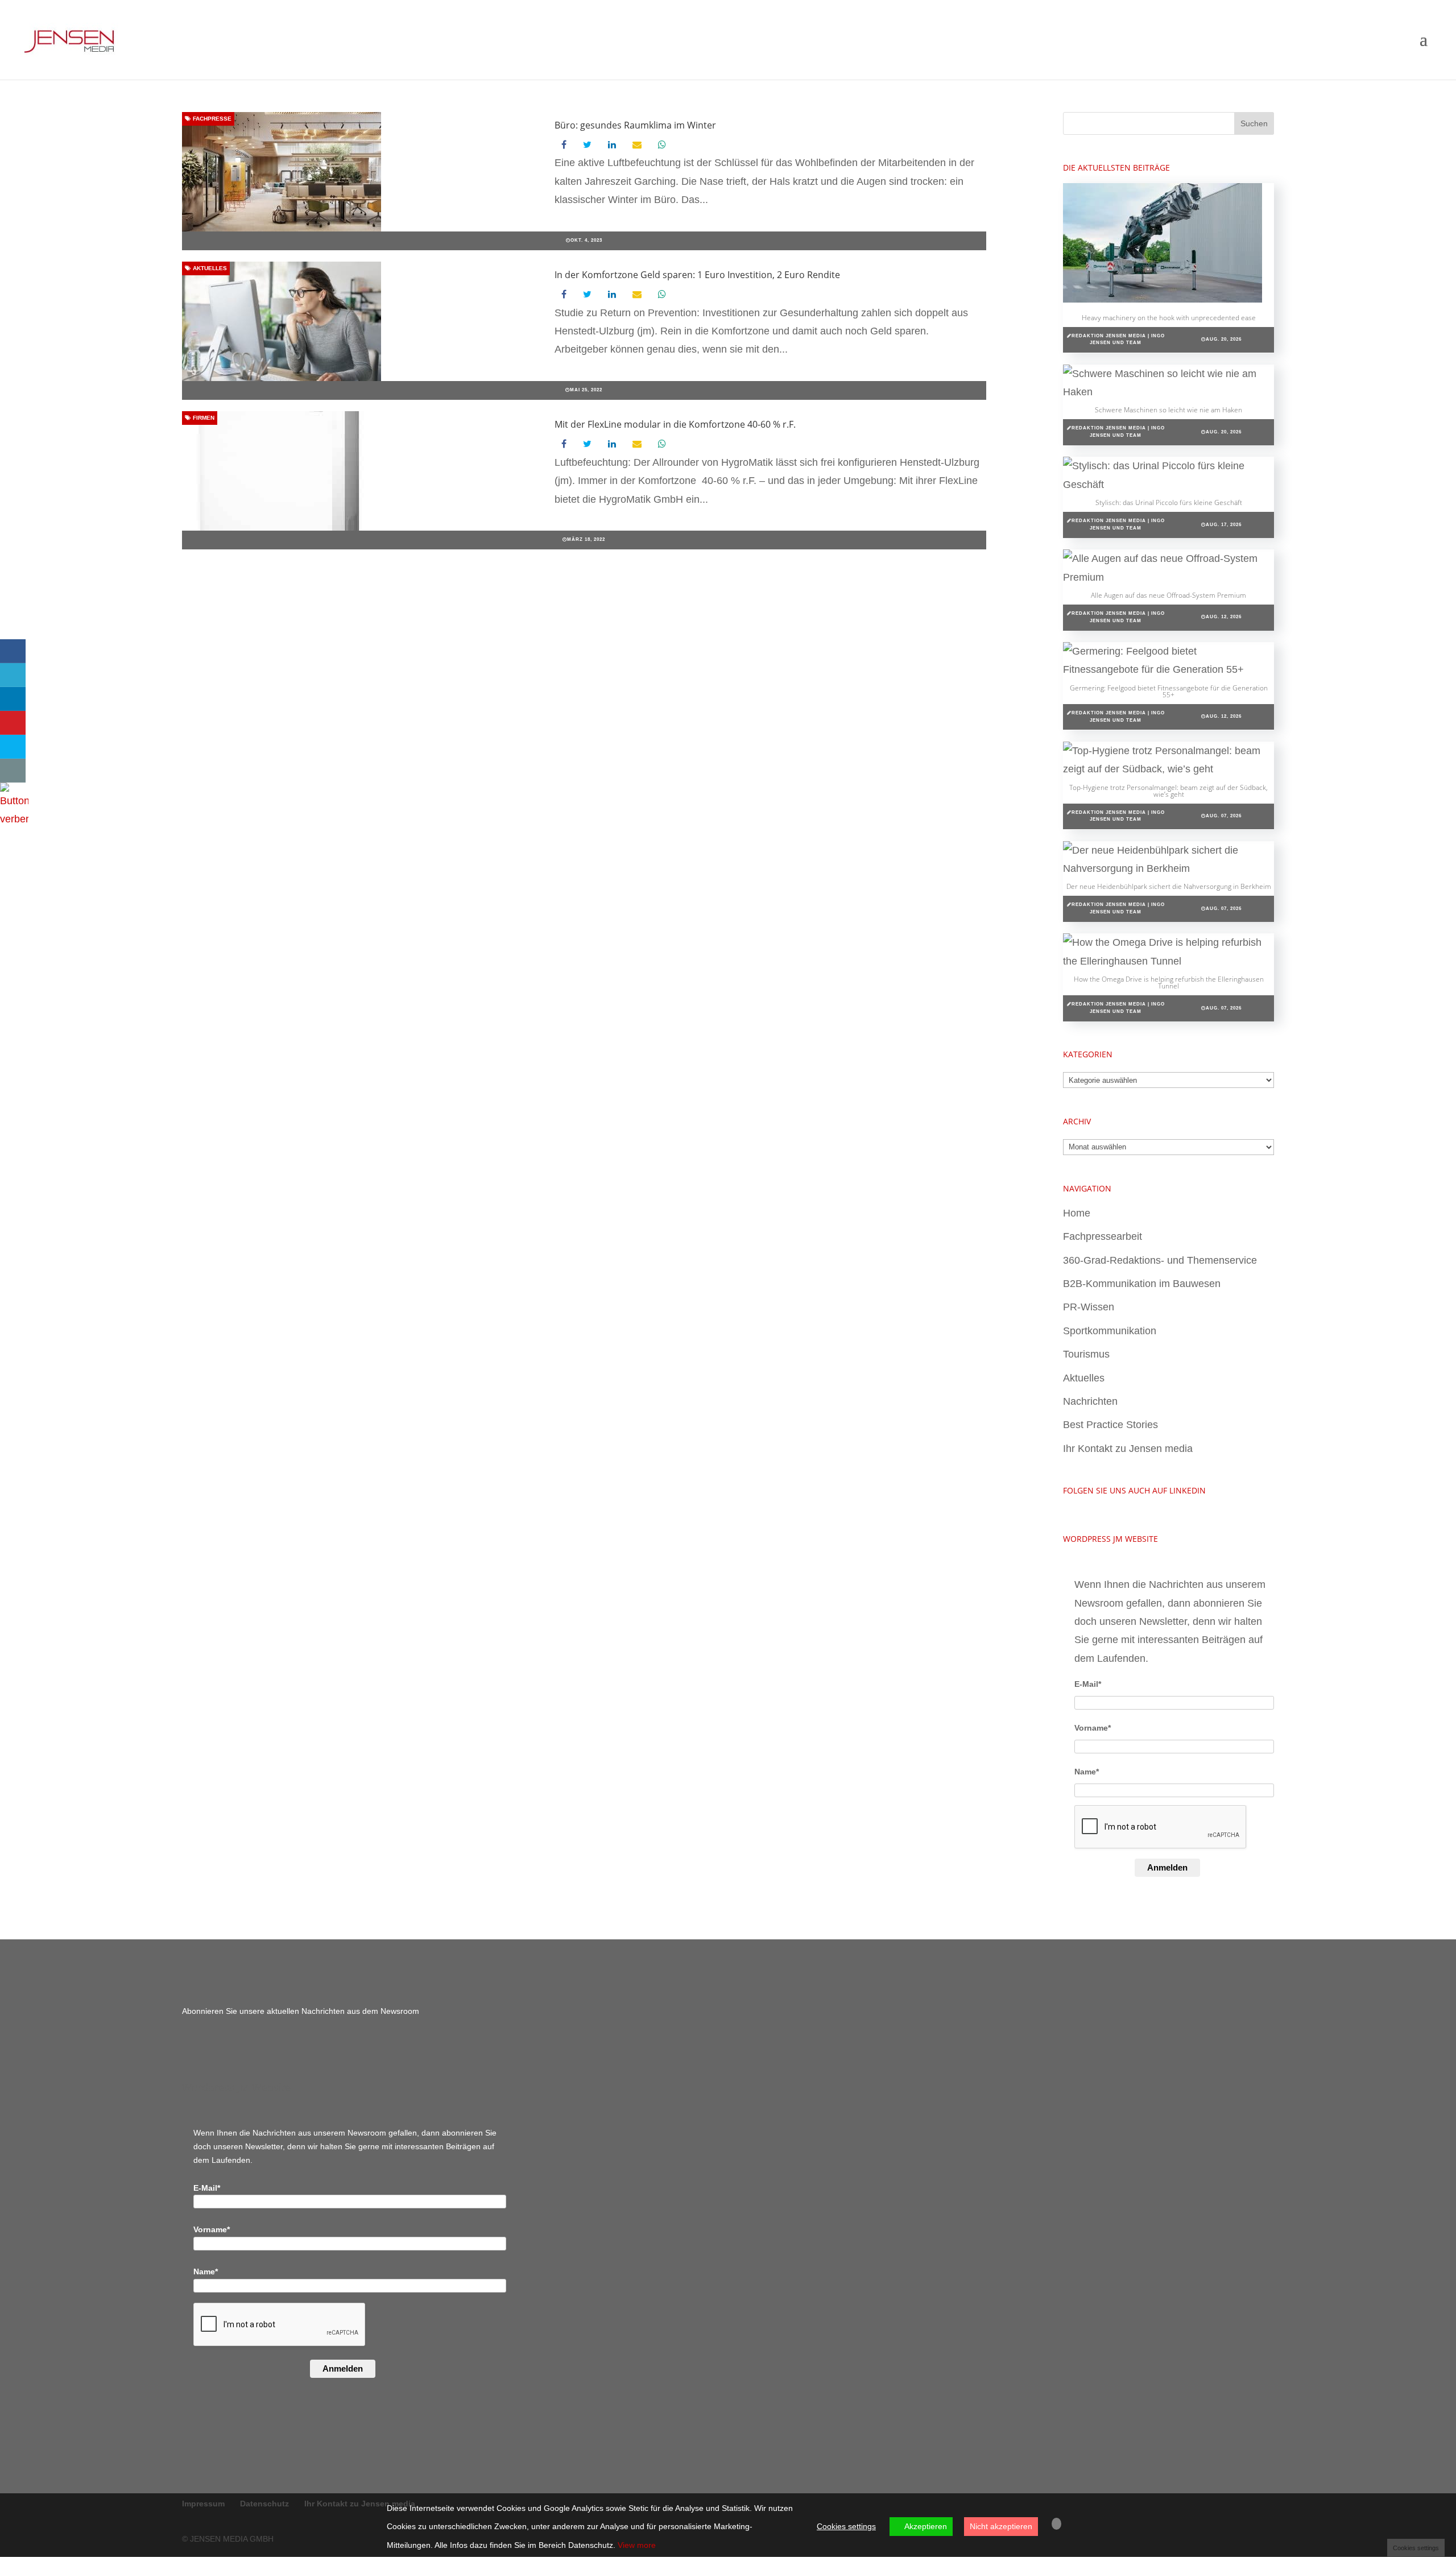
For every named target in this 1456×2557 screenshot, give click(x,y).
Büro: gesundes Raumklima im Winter (635, 125)
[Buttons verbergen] (14, 819)
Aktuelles (209, 268)
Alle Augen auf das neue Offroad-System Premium (1168, 595)
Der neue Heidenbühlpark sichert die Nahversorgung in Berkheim (1169, 886)
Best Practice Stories (1110, 1425)
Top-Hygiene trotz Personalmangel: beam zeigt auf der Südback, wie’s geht (1168, 791)
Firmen (203, 418)
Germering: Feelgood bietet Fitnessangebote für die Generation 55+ (1169, 691)
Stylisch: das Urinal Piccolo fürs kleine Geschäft (1169, 502)
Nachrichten (1090, 1401)
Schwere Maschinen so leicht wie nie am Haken (1168, 410)
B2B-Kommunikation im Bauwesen (1142, 1284)
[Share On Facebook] (13, 651)
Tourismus (1086, 1354)
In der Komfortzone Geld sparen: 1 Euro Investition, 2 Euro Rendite (697, 275)
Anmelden (1167, 1867)
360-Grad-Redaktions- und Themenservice (1160, 1260)
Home (1077, 1213)
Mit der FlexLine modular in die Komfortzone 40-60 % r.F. (675, 424)
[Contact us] (13, 771)
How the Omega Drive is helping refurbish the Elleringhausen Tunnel (1169, 982)
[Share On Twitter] (13, 675)
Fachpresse (211, 119)
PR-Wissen (1089, 1307)
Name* (1087, 1772)
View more (637, 2545)
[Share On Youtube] (13, 723)
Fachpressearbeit (1103, 1236)
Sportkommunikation (1110, 1331)
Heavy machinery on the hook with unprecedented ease (1169, 318)
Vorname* (1093, 1728)
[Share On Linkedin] (13, 699)
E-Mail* (1088, 1684)
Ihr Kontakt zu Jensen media (1128, 1449)
